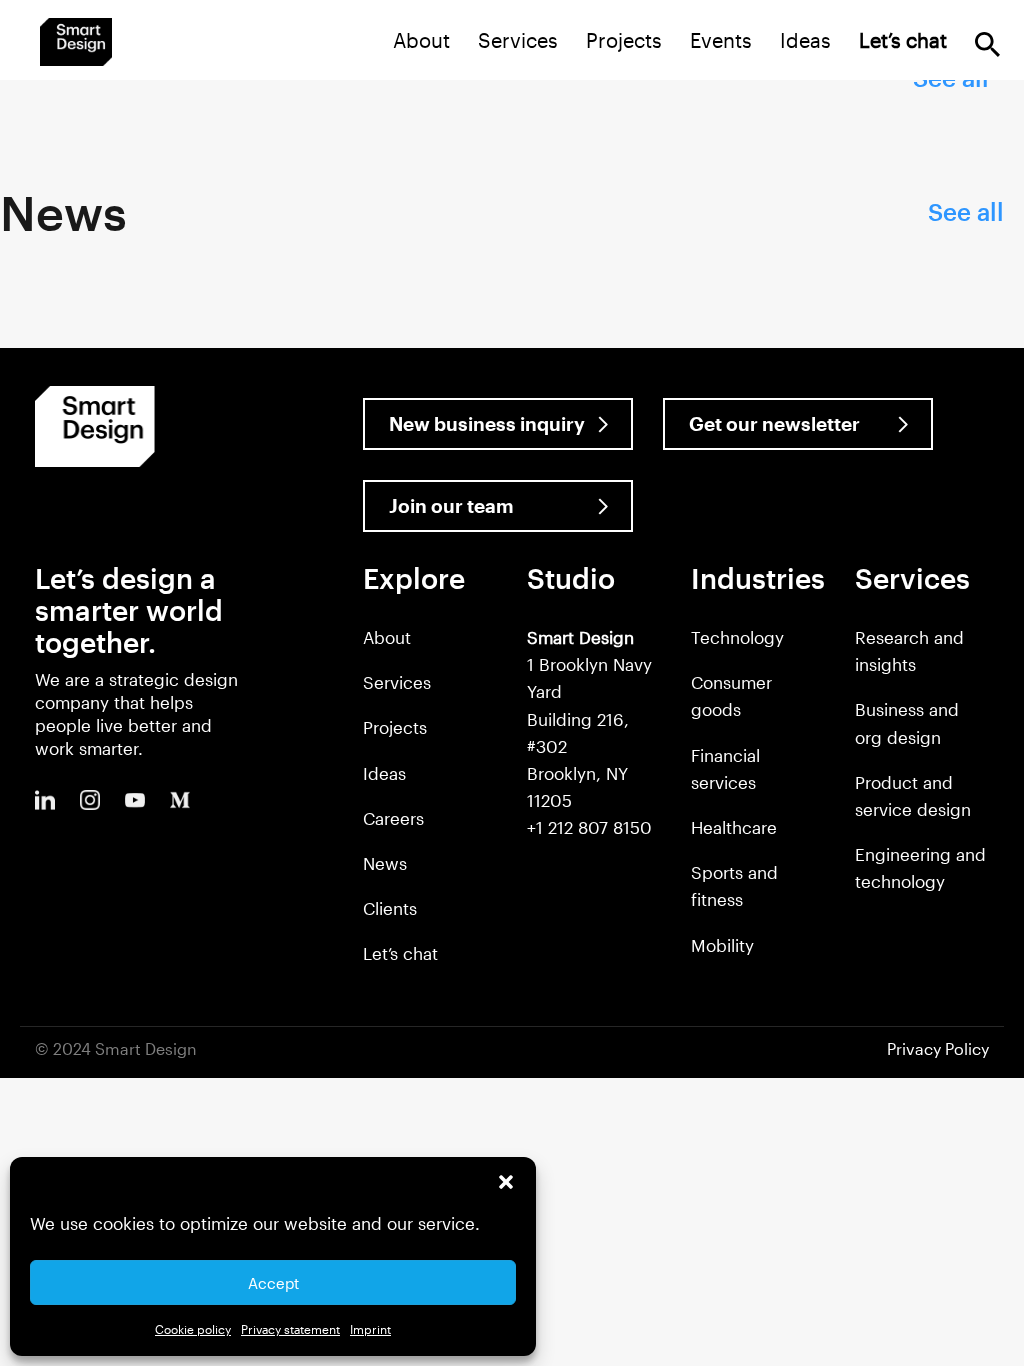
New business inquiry (487, 423)
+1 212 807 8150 (589, 827)
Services (518, 40)
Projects (624, 40)
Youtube (135, 800)
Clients (390, 908)
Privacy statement (290, 1329)
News (385, 863)
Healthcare (734, 827)
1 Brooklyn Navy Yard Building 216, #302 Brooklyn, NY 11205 (589, 718)
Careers (393, 818)
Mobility (722, 945)
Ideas (805, 40)
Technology (737, 637)
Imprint (370, 1329)
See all (966, 211)
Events (721, 40)
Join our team (451, 505)
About (421, 40)
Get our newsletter (774, 423)
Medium (180, 800)
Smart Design (76, 42)
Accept (273, 1283)
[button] (506, 1182)
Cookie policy (193, 1329)
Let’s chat (400, 953)
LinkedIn (45, 800)
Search (987, 44)
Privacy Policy (938, 1048)
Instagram (90, 800)
